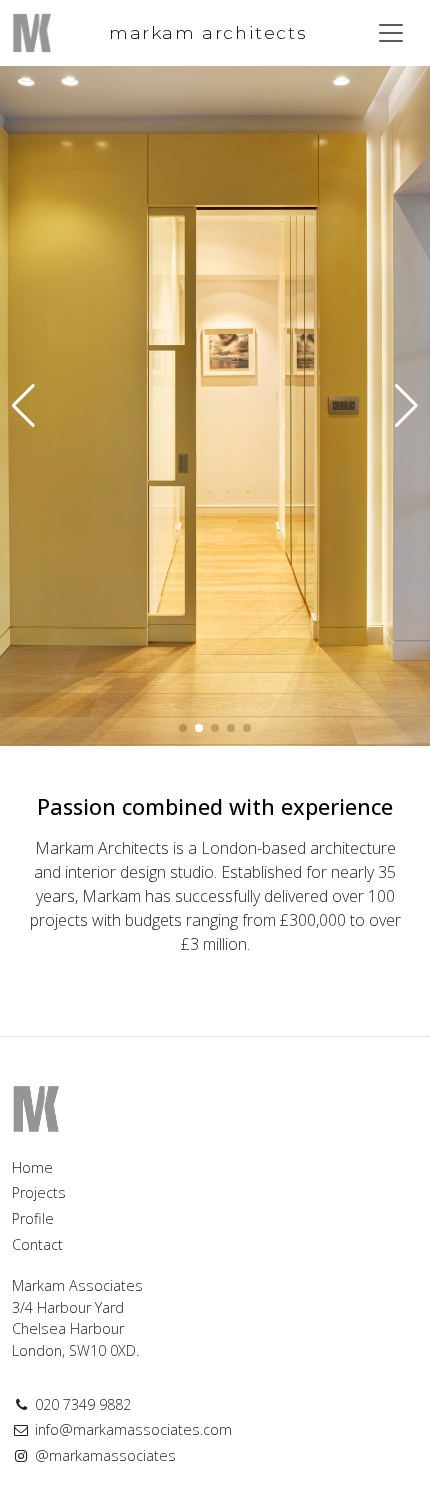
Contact (37, 1244)
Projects (39, 1192)
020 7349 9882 (81, 1404)
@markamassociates (103, 1455)
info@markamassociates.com (131, 1429)
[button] (406, 406)
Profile (33, 1218)
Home (32, 1167)
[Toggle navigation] (391, 33)
